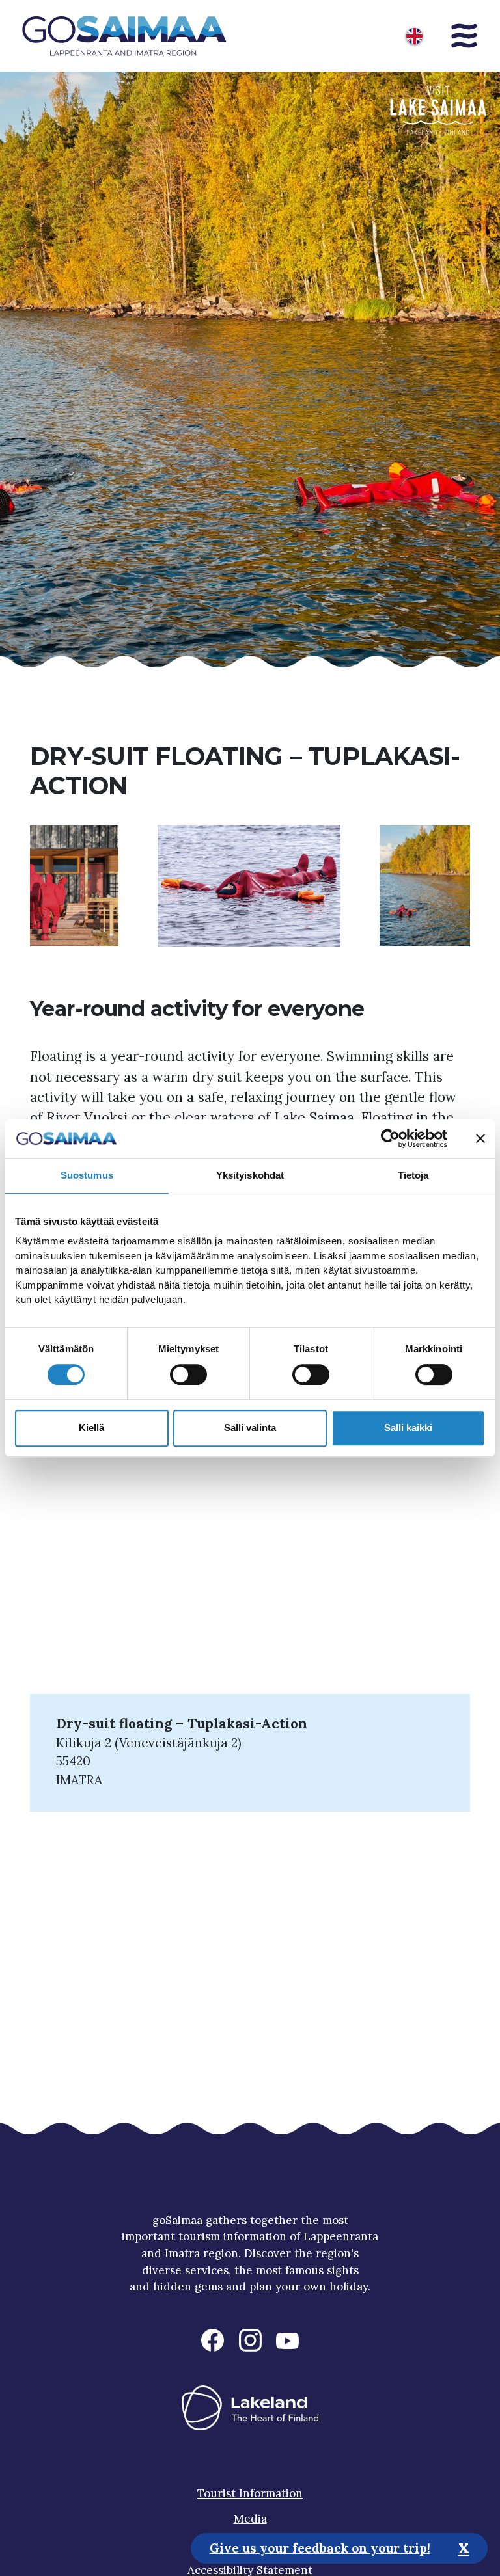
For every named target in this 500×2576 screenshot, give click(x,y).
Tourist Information (250, 2493)
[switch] (188, 1375)
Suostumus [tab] (87, 1175)
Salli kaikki (408, 1428)
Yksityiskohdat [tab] (250, 1175)
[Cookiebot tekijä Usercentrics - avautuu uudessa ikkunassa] (390, 1138)
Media (250, 2519)
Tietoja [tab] (413, 1175)
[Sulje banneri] (480, 1138)
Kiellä (91, 1428)
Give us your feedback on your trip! (320, 2548)
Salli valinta (250, 1428)
